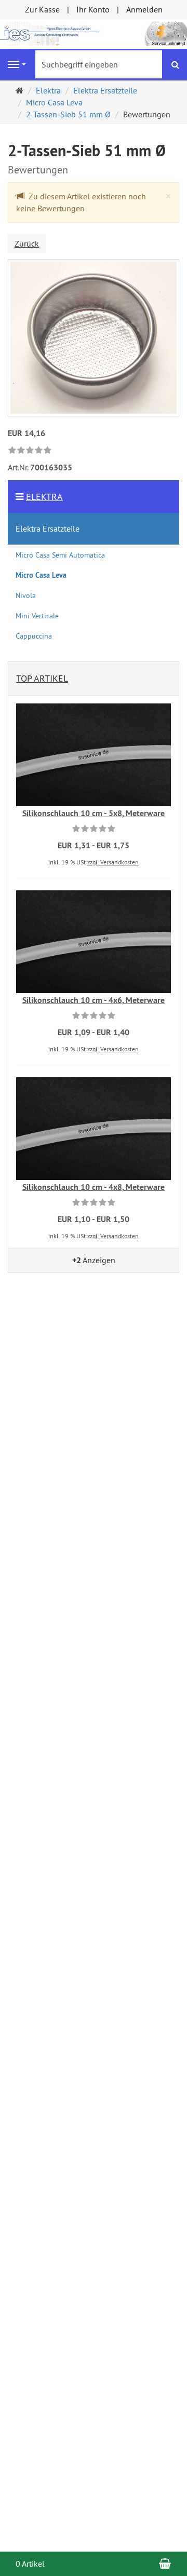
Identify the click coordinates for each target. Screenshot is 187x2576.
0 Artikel (30, 2564)
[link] (30, 451)
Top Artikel (42, 678)
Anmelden (144, 9)
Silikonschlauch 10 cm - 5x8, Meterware (94, 813)
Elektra (44, 497)
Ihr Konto (93, 9)
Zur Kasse (42, 9)
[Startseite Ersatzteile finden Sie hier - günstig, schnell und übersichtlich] (94, 33)
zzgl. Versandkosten (113, 862)
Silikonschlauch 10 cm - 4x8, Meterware (94, 1187)
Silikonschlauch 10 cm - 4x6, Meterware (94, 1000)
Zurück (27, 243)
